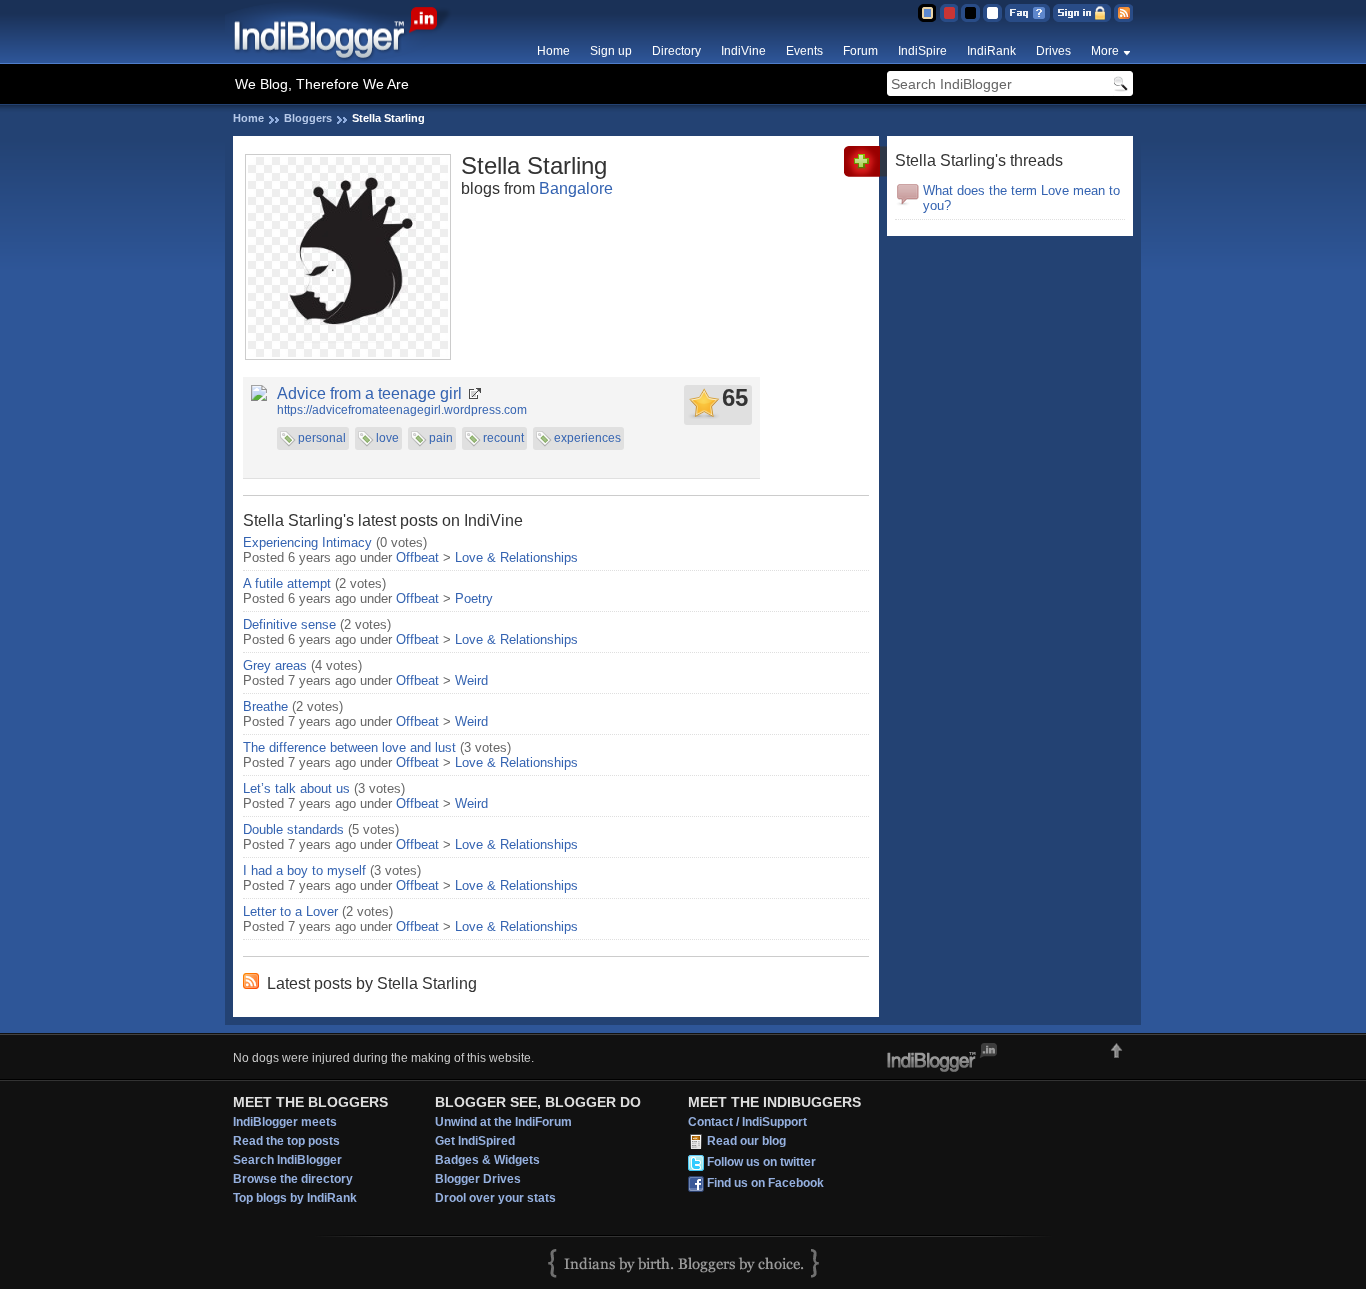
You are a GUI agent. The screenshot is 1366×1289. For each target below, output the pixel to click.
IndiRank (991, 51)
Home (553, 51)
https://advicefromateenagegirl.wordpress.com (402, 410)
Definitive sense (289, 624)
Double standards (293, 829)
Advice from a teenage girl (369, 393)
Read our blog (746, 1141)
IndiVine (743, 51)
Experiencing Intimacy (307, 542)
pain (441, 438)
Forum (860, 51)
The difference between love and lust (349, 747)
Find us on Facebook (765, 1183)
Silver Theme (970, 13)
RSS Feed (1123, 13)
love (387, 438)
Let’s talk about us (296, 788)
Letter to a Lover (290, 911)
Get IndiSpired (475, 1141)
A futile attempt (287, 583)
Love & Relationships (516, 557)
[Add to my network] (865, 172)
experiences (587, 438)
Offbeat (417, 557)
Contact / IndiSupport (747, 1122)
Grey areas (275, 665)
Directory (676, 51)
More (1105, 51)
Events (804, 51)
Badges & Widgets (487, 1160)
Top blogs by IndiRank (295, 1198)
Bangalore (576, 188)
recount (503, 438)
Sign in (1082, 13)
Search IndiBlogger (287, 1160)
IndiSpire (922, 51)
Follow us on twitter (761, 1162)
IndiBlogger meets (285, 1122)
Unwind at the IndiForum (503, 1122)
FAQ (1027, 13)
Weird (471, 680)
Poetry (474, 598)
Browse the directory (293, 1179)
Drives (1053, 51)
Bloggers (308, 118)
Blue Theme (926, 13)
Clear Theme (992, 13)
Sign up (611, 51)
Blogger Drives (478, 1179)
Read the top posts (286, 1141)
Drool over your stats (495, 1198)
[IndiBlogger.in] (345, 59)
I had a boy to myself (304, 870)
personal (322, 438)
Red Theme (948, 13)
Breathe (265, 706)
